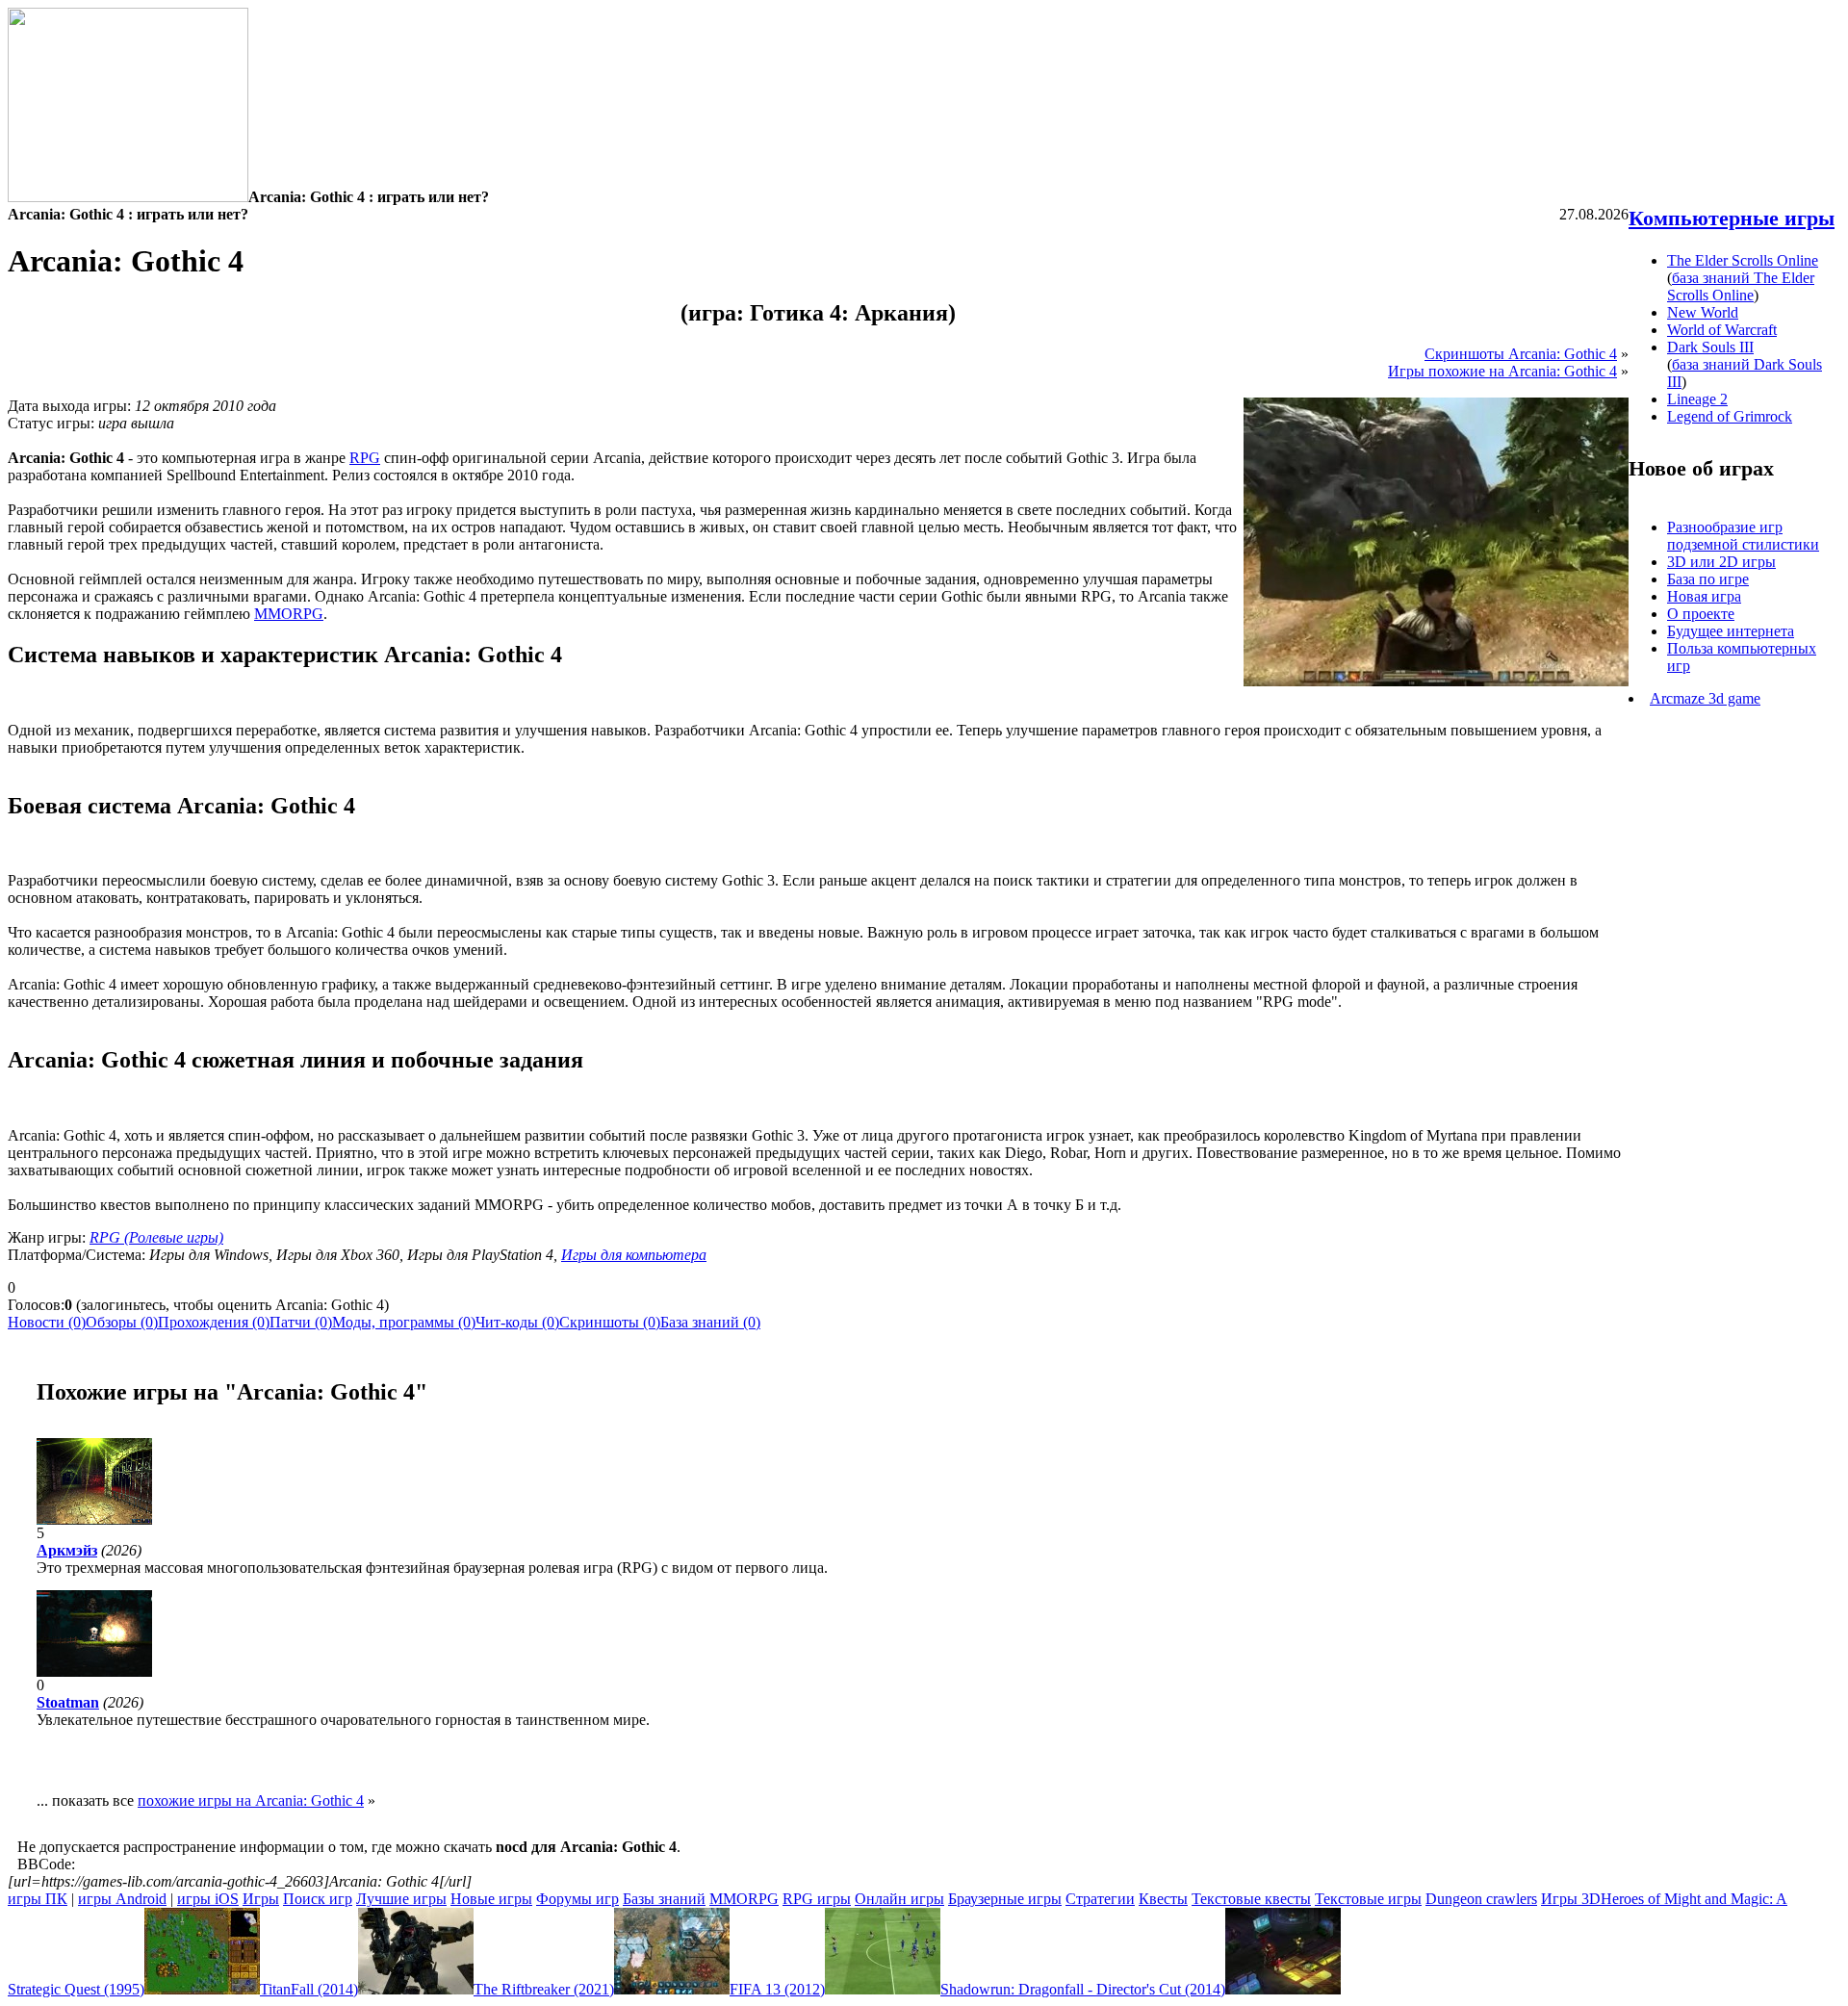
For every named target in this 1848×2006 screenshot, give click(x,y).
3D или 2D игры (1721, 562)
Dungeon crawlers (1481, 1899)
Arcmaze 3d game (1705, 698)
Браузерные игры (1005, 1899)
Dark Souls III (1710, 347)
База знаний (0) (710, 1322)
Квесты (1163, 1899)
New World (1703, 312)
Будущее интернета (1731, 631)
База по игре (1708, 579)
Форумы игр (577, 1899)
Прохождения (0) (214, 1322)
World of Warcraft (1722, 330)
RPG (365, 458)
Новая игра (1704, 596)
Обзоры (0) (122, 1322)
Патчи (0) (301, 1322)
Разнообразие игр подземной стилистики (1743, 536)
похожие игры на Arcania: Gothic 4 (251, 1800)
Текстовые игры (1368, 1899)
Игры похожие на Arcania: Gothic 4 (1502, 371)
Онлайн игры (899, 1899)
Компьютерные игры (1732, 218)
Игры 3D (1571, 1899)
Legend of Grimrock (1730, 416)
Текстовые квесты (1251, 1899)
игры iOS (208, 1899)
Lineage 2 (1697, 399)
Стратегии (1100, 1899)
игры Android (122, 1899)
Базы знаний (664, 1899)
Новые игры (491, 1899)
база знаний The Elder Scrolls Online (1741, 286)
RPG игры (817, 1899)
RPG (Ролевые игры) (156, 1237)
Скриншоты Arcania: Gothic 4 (1521, 354)
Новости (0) (47, 1322)
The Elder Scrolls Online (1743, 260)
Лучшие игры (401, 1899)
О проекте (1701, 614)
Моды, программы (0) (404, 1322)
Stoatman (68, 1702)
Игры (261, 1899)
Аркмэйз (67, 1550)
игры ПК (38, 1899)
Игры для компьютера (634, 1255)
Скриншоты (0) (610, 1322)
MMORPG (289, 614)
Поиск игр (318, 1899)
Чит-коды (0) (517, 1322)
